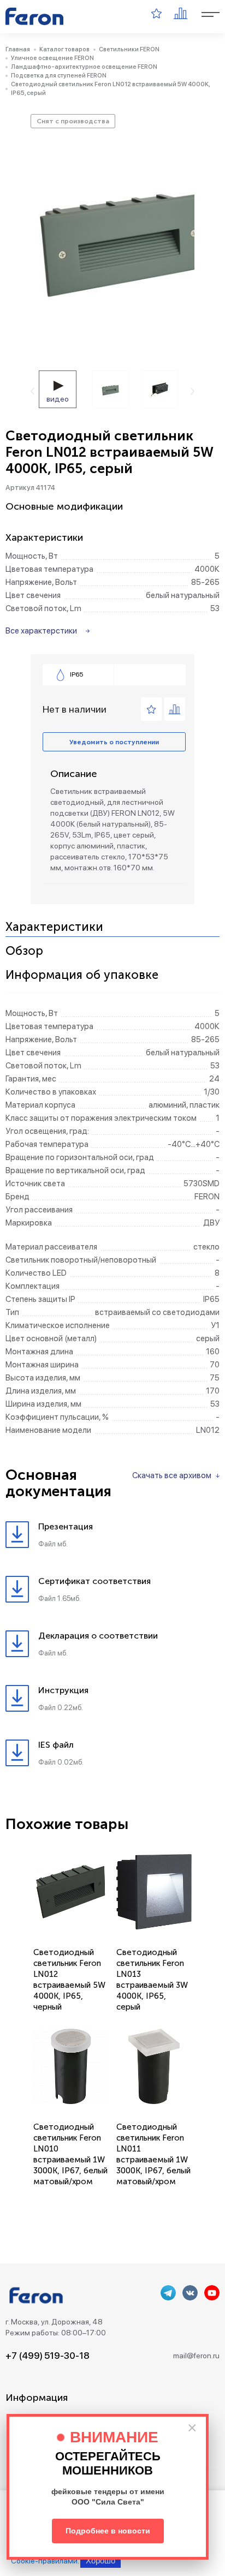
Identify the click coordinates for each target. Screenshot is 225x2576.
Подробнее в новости (108, 2531)
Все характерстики (41, 631)
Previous (32, 391)
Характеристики (54, 927)
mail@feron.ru (196, 2356)
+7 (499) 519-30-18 (48, 2356)
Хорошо (100, 2560)
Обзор (24, 951)
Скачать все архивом (172, 1475)
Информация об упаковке (82, 975)
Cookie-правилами (44, 2561)
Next (193, 391)
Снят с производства (73, 121)
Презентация (66, 1526)
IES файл (56, 1745)
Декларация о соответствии (98, 1636)
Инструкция (63, 1690)
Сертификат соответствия (94, 1581)
